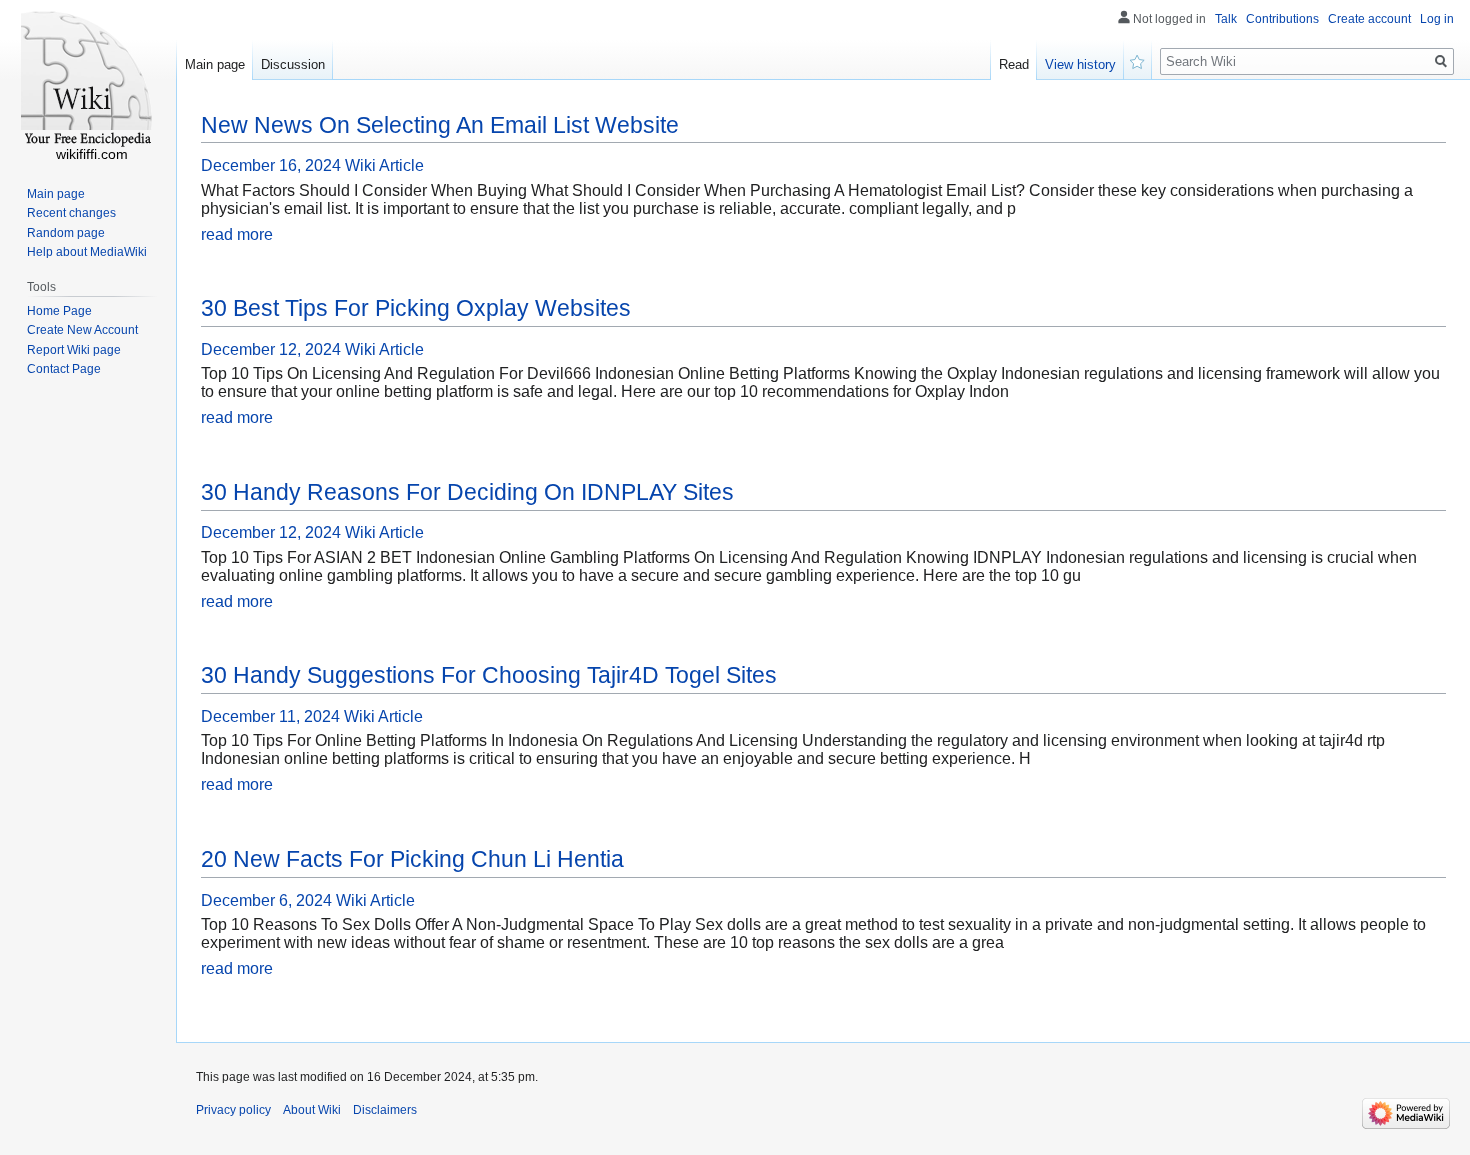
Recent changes (71, 213)
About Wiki (312, 1110)
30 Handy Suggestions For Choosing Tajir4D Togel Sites (489, 675)
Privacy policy (233, 1110)
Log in (1437, 19)
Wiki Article (384, 165)
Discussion (293, 64)
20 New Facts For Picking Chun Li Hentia (412, 859)
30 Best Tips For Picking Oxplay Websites (416, 308)
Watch (1138, 60)
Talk (1226, 19)
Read (1014, 64)
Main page (215, 64)
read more (237, 234)
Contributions (1282, 19)
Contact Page (64, 369)
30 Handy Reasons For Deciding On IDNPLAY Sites (467, 492)
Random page (66, 233)
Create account (1369, 19)
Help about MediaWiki (87, 252)
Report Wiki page (74, 350)
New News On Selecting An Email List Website (440, 125)
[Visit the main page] (88, 80)
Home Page (59, 311)
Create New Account (82, 330)
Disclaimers (385, 1110)
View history (1080, 64)
